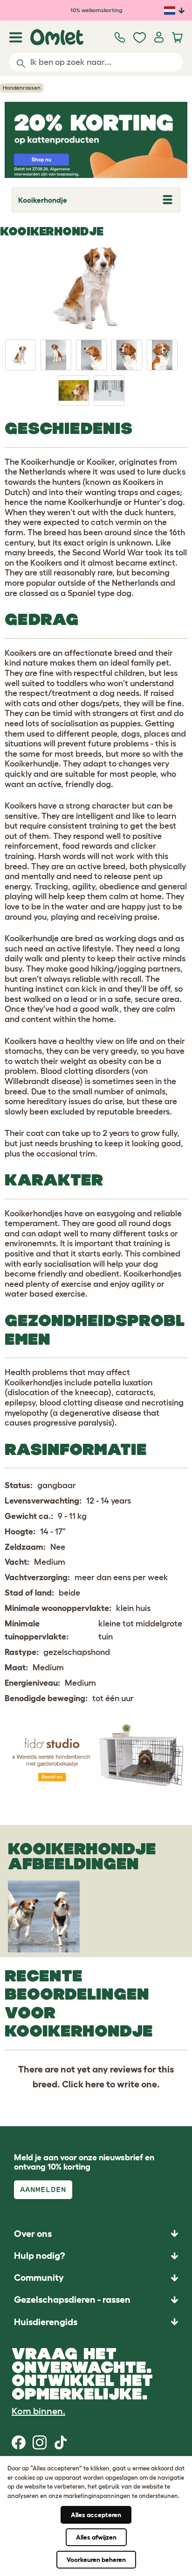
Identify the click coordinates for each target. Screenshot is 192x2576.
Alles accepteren (96, 2515)
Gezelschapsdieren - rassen (72, 2299)
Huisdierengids (46, 2322)
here (95, 2084)
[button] (96, 2322)
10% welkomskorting (96, 10)
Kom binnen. (38, 2411)
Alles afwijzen (96, 2537)
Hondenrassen (22, 88)
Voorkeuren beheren (96, 2560)
